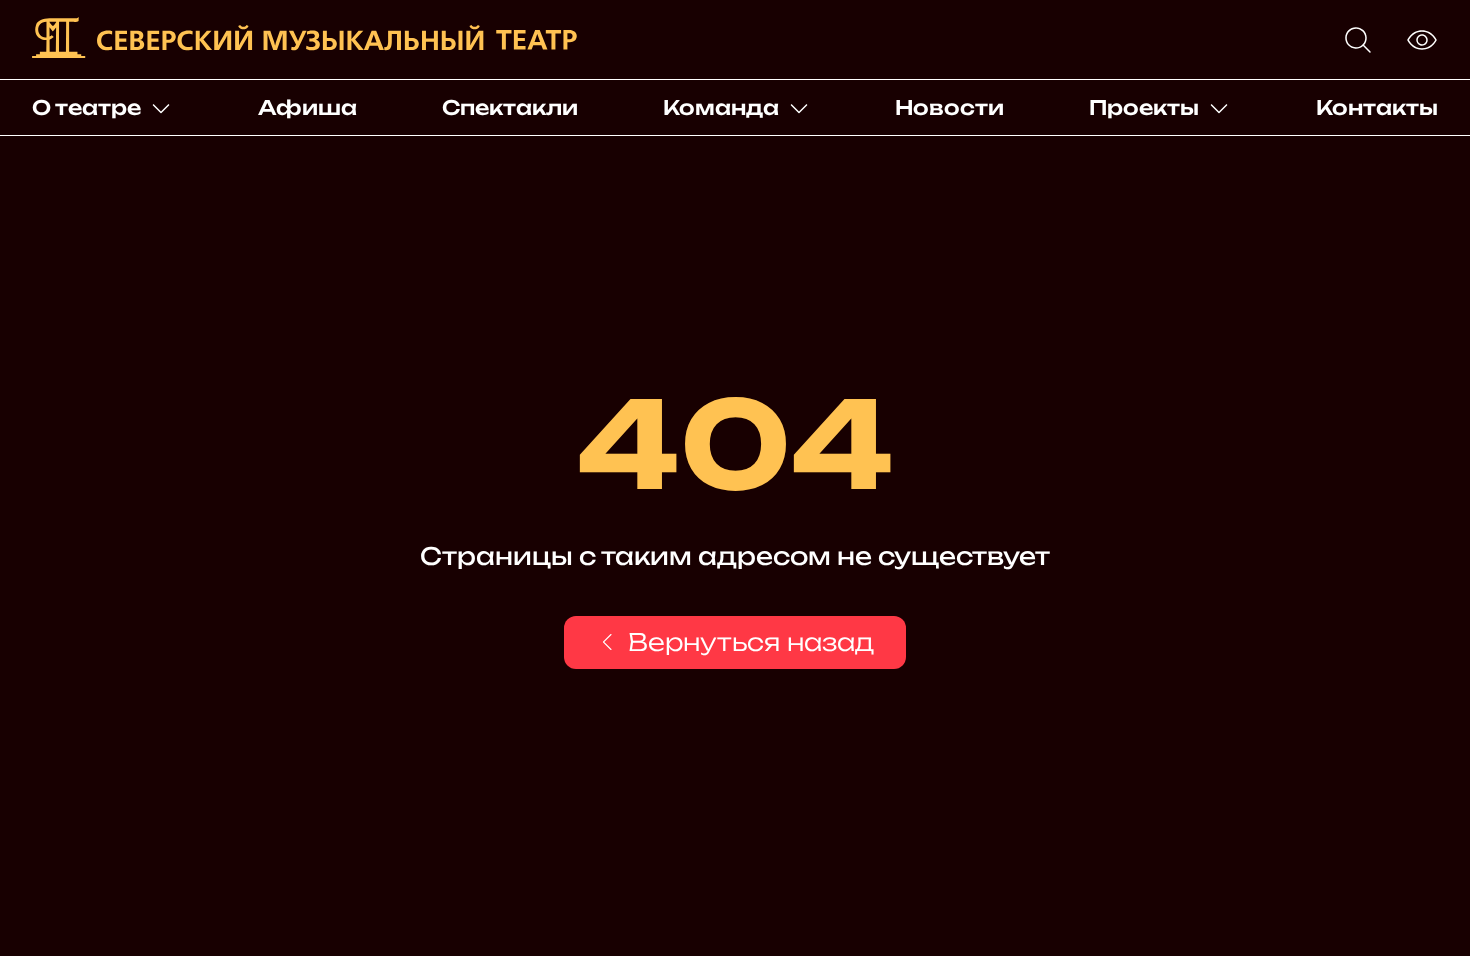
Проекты (1144, 107)
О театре (86, 107)
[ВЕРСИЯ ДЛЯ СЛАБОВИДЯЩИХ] (1422, 40)
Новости (949, 107)
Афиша (307, 107)
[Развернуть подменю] (161, 108)
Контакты (1377, 107)
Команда (721, 107)
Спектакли (510, 107)
